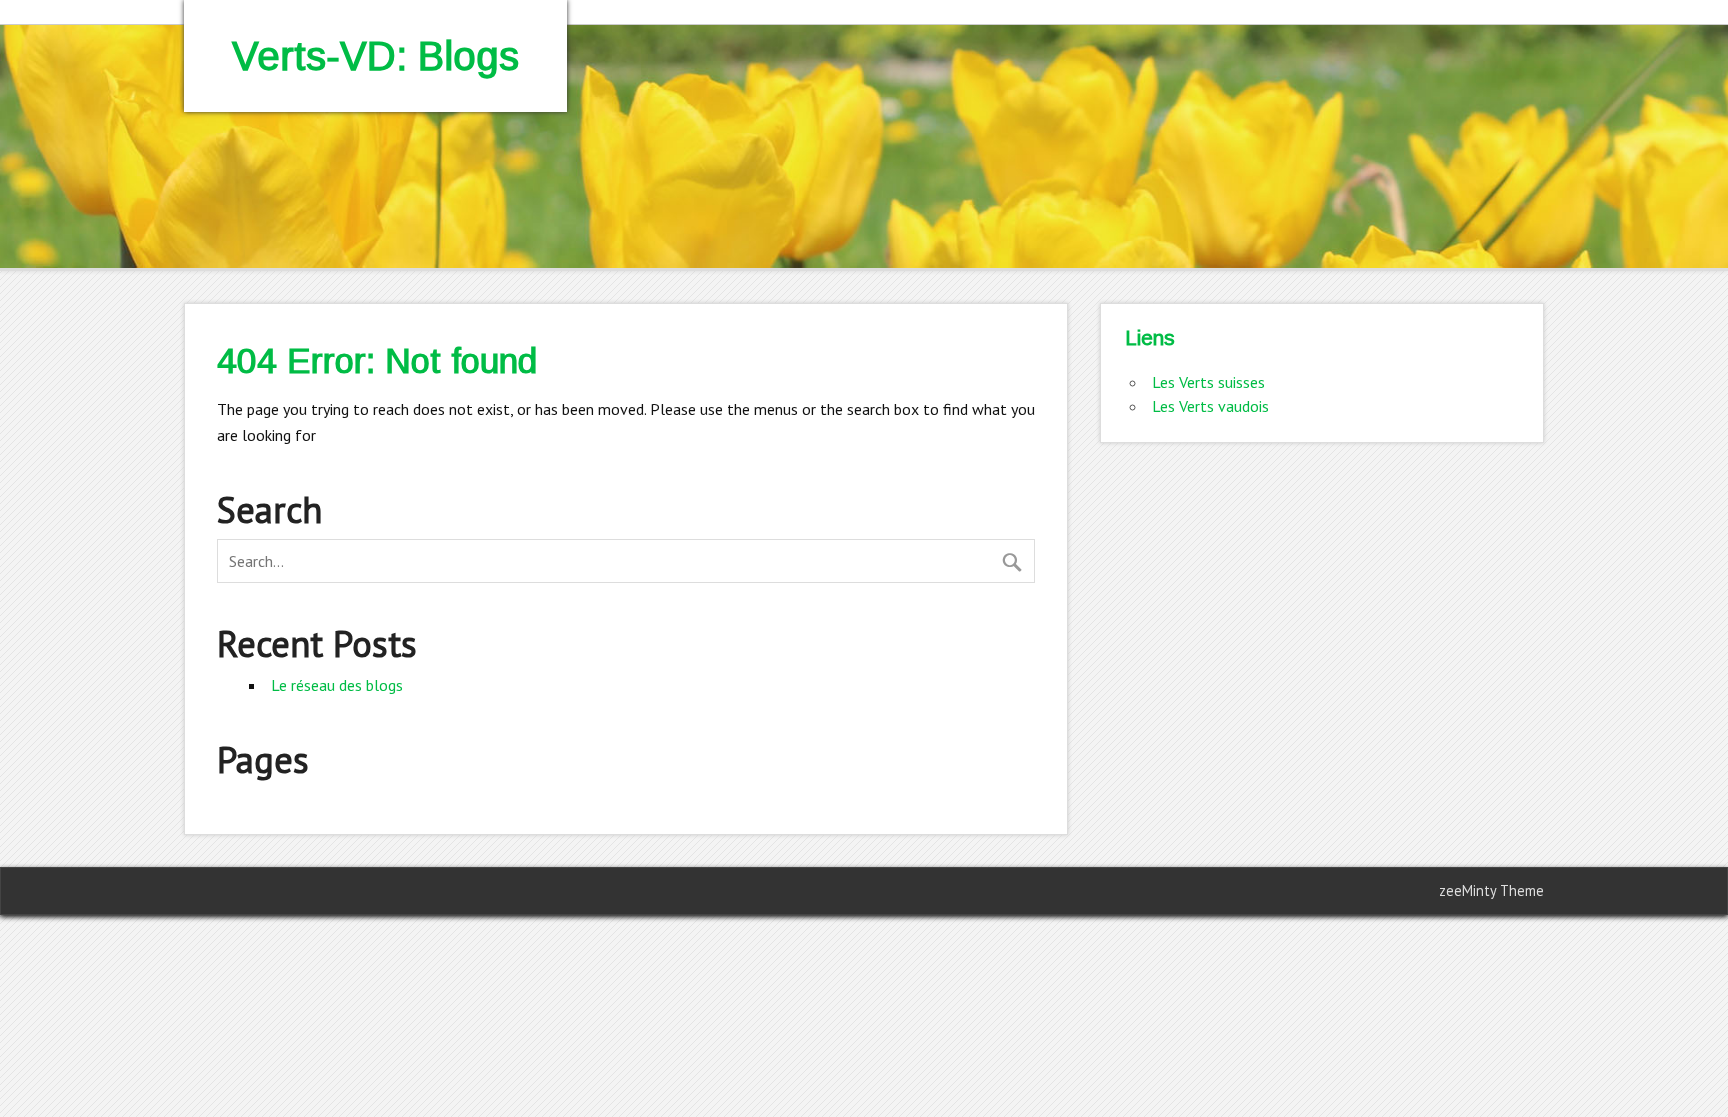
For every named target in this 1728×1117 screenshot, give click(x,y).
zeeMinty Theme (1491, 890)
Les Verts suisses (1208, 382)
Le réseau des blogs (337, 685)
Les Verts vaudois (1210, 406)
